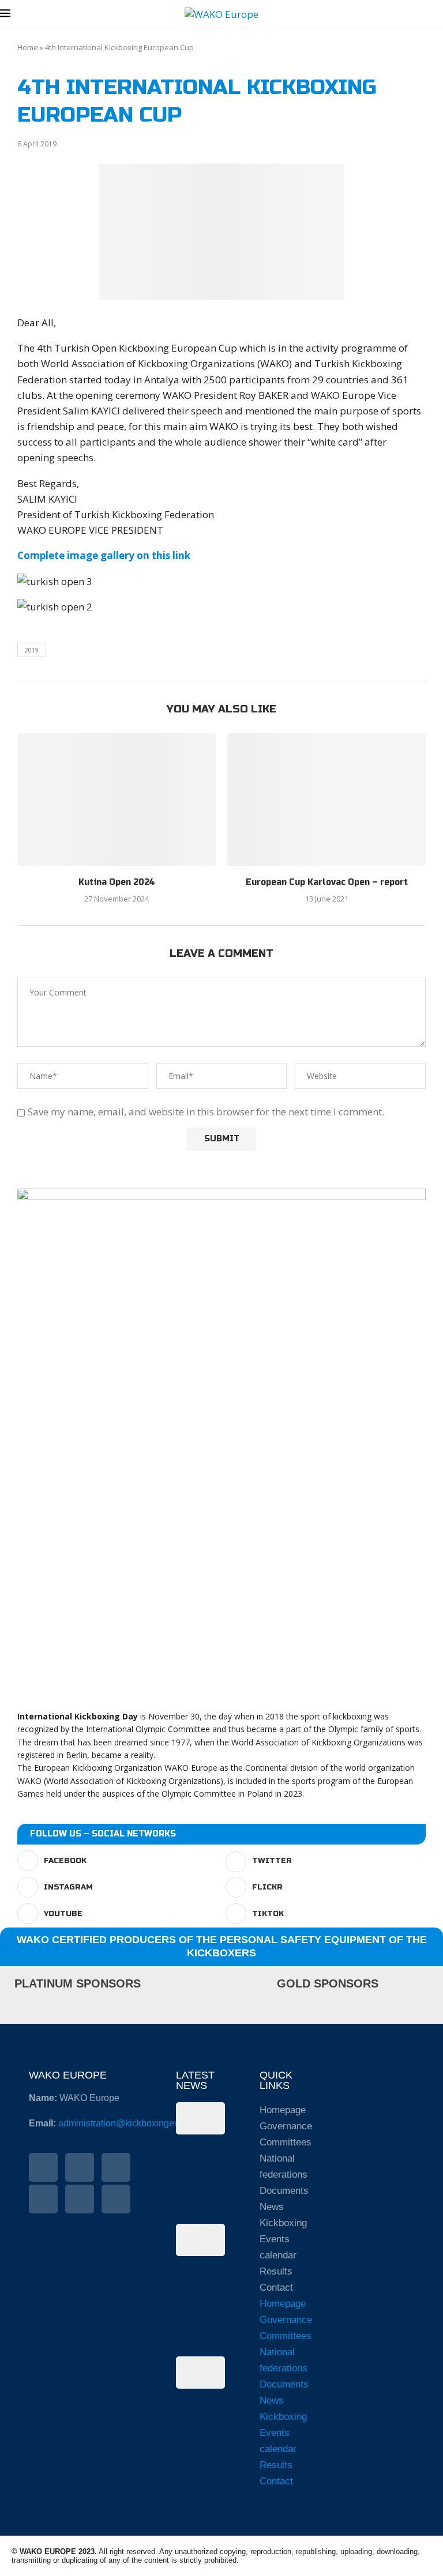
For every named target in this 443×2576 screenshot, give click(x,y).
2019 (32, 650)
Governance (286, 2126)
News (272, 2207)
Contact (276, 2288)
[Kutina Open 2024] (117, 799)
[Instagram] (116, 2167)
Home (28, 47)
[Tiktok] (116, 2199)
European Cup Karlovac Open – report (327, 882)
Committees (286, 2142)
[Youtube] (80, 2199)
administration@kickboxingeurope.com (138, 2123)
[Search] (437, 15)
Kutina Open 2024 (117, 882)
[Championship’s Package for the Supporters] (201, 2373)
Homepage (283, 2110)
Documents (284, 2191)
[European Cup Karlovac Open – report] (326, 799)
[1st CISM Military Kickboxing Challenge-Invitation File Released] (201, 2240)
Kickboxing (283, 2223)
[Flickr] (43, 2199)
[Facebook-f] (43, 2167)
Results (276, 2271)
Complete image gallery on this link (104, 555)
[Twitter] (80, 2167)
